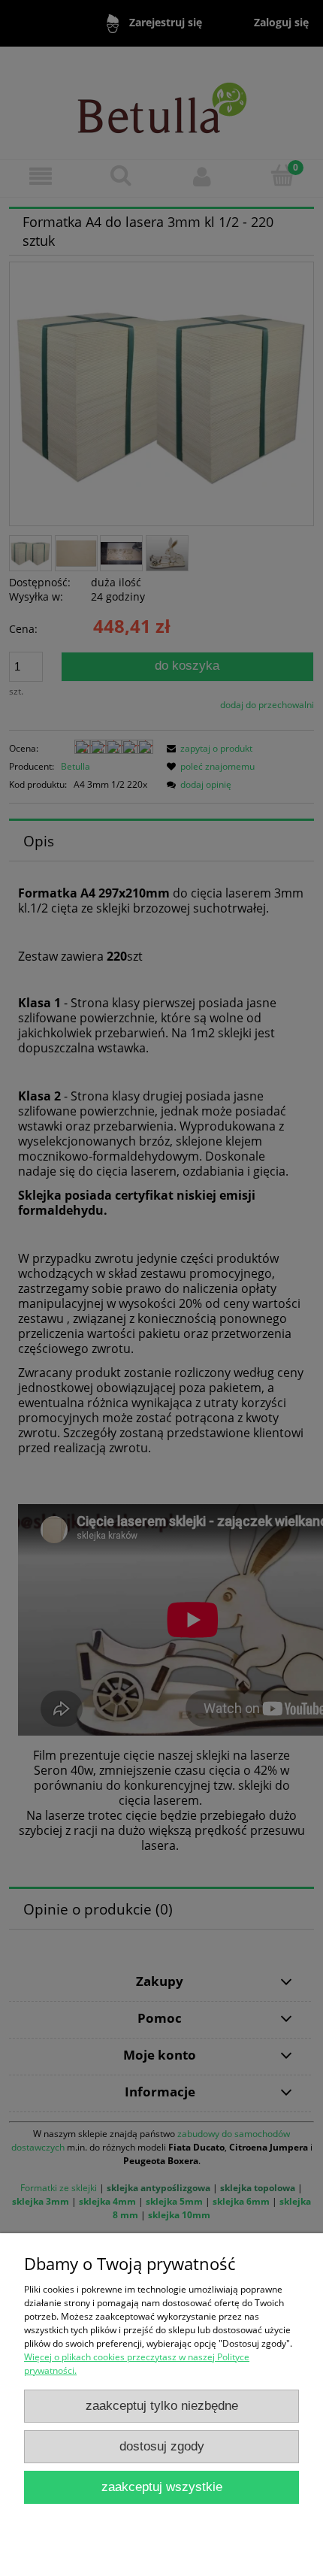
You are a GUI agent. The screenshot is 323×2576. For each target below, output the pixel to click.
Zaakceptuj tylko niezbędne (162, 2406)
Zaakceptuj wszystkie (162, 2487)
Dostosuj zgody (162, 2446)
